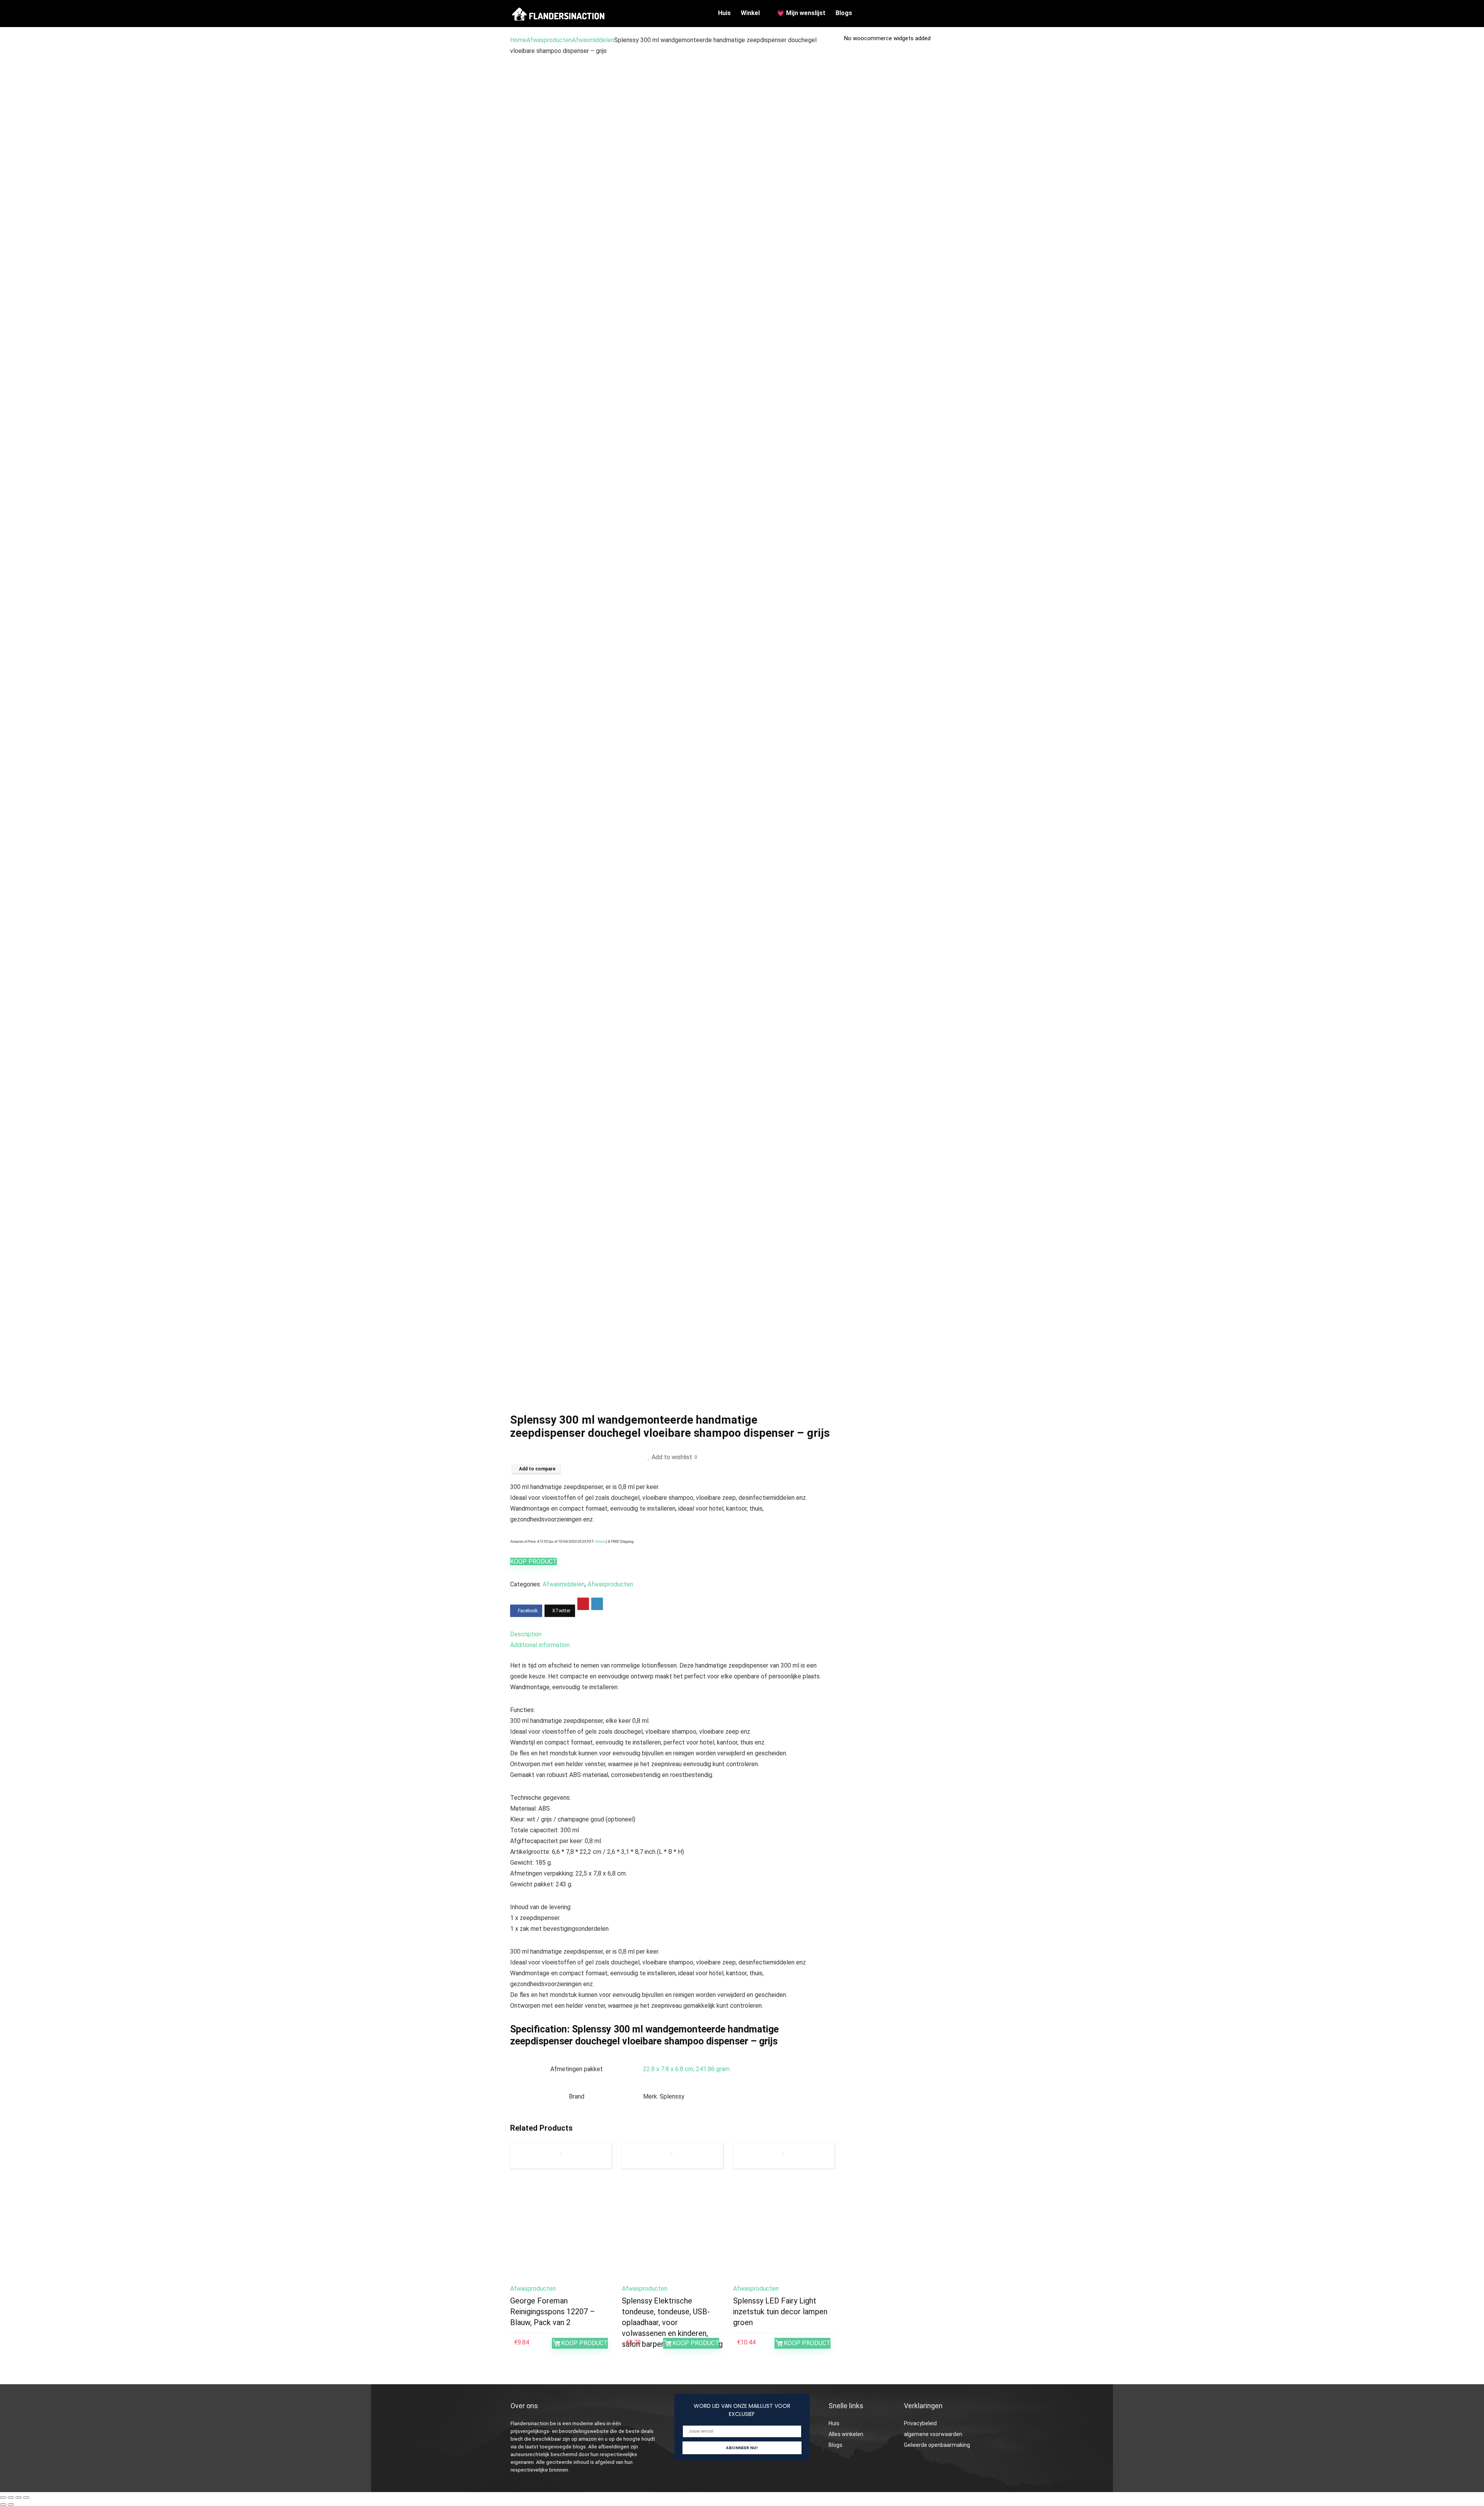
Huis (724, 13)
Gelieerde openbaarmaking (937, 2445)
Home (518, 40)
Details (601, 1541)
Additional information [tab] (540, 1645)
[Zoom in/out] (3, 2497)
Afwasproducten (549, 40)
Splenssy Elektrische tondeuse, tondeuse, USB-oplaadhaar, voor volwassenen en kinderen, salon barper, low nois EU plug (672, 2322)
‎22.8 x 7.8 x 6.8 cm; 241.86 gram (686, 2069)
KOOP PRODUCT (534, 1561)
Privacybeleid (920, 2423)
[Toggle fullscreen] (11, 2497)
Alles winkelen (846, 2434)
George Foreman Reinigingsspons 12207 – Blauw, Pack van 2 (553, 2312)
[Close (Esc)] (26, 2497)
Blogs (844, 13)
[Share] (19, 2497)
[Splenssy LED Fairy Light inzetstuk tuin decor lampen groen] (784, 2229)
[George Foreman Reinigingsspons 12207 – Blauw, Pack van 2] (561, 2229)
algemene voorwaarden (933, 2434)
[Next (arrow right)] (11, 2504)
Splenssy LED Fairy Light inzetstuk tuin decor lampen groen (780, 2312)
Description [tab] (526, 1634)
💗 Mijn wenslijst (801, 13)
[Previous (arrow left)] (3, 2504)
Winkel (750, 13)
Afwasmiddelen (593, 40)
